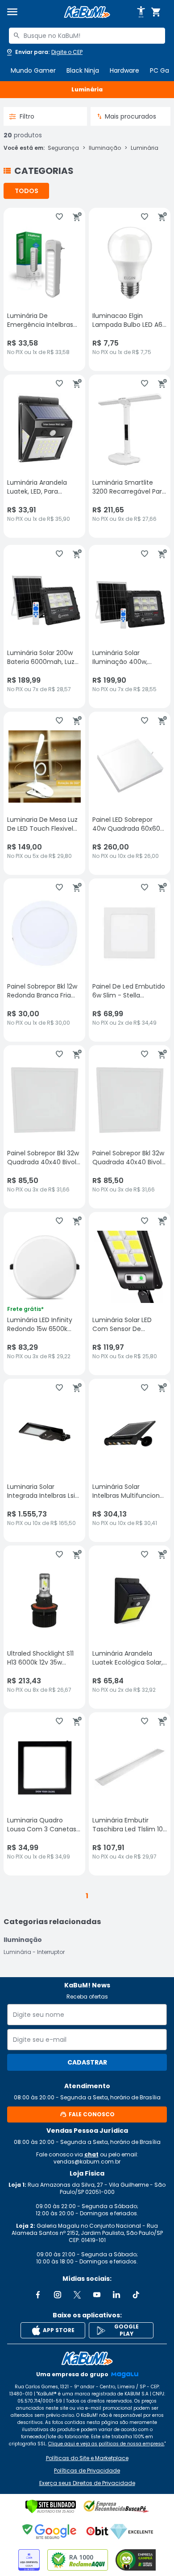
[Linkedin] (116, 2295)
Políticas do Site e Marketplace (87, 2458)
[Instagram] (58, 2295)
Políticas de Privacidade (87, 2471)
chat (91, 2154)
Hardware (124, 70)
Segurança (63, 148)
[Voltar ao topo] (87, 2358)
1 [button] (87, 1896)
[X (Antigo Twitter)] (77, 2295)
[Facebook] (38, 2295)
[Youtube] (97, 2295)
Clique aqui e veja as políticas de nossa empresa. (106, 2444)
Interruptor (51, 1952)
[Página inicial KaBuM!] (87, 12)
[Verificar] (51, 2506)
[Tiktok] (136, 2295)
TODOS (27, 191)
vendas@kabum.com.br (87, 2162)
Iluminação (105, 148)
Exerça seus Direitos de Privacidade (87, 2483)
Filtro (27, 116)
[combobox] (87, 36)
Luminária (145, 148)
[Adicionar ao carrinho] (77, 217)
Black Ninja (83, 70)
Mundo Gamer (33, 70)
